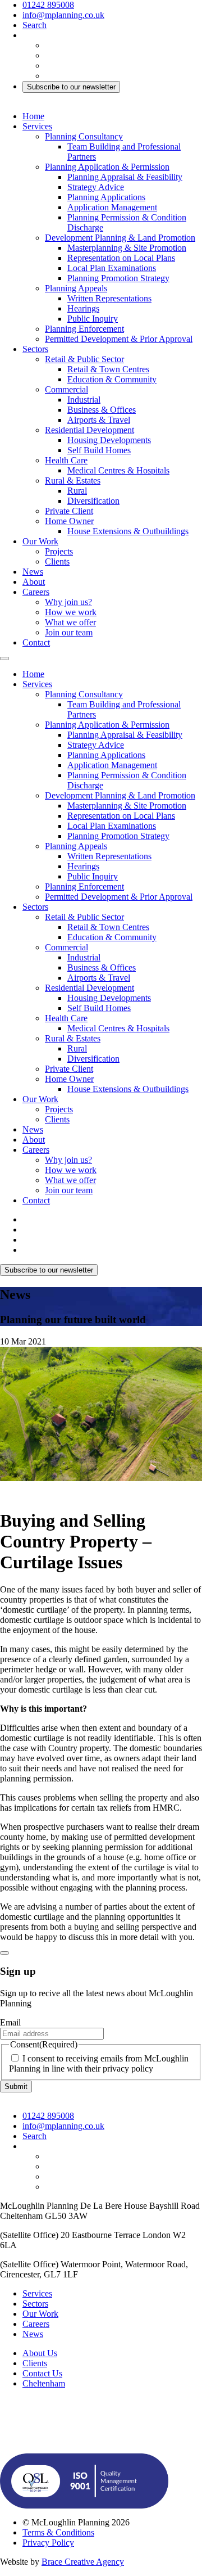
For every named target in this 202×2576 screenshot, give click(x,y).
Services (37, 126)
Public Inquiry (93, 319)
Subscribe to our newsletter (71, 87)
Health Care (66, 460)
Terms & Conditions (58, 2532)
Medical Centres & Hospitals (118, 470)
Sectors (35, 349)
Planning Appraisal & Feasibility (125, 177)
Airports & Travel (99, 420)
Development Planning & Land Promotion (120, 238)
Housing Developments (109, 440)
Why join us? (68, 602)
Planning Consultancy (84, 136)
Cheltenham (44, 2383)
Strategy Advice (96, 187)
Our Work (40, 541)
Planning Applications (106, 197)
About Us (40, 2353)
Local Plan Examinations (112, 268)
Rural (77, 491)
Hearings (83, 308)
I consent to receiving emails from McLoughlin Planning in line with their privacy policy (99, 2063)
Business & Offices (102, 410)
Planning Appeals (76, 288)
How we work (71, 612)
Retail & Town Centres (108, 369)
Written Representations (109, 298)
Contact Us (42, 2373)
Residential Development (89, 430)
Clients (57, 561)
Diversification (93, 501)
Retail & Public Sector (84, 359)
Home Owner (69, 521)
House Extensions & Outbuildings (128, 531)
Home (33, 116)
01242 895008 (48, 5)
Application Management (112, 207)
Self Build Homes (99, 450)
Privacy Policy (48, 2543)
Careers (36, 592)
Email (10, 2022)
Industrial (84, 400)
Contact (36, 642)
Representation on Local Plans (121, 258)
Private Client (69, 511)
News (33, 572)
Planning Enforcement (84, 329)
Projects (59, 551)
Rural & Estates (73, 481)
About (34, 582)
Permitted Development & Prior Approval (119, 339)
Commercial (66, 389)
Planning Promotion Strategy (118, 278)
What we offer (70, 622)
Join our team (69, 632)
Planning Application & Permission (107, 167)
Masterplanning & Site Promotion (127, 248)
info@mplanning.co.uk (63, 15)
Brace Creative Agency (83, 2562)
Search (35, 25)
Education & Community (112, 379)
